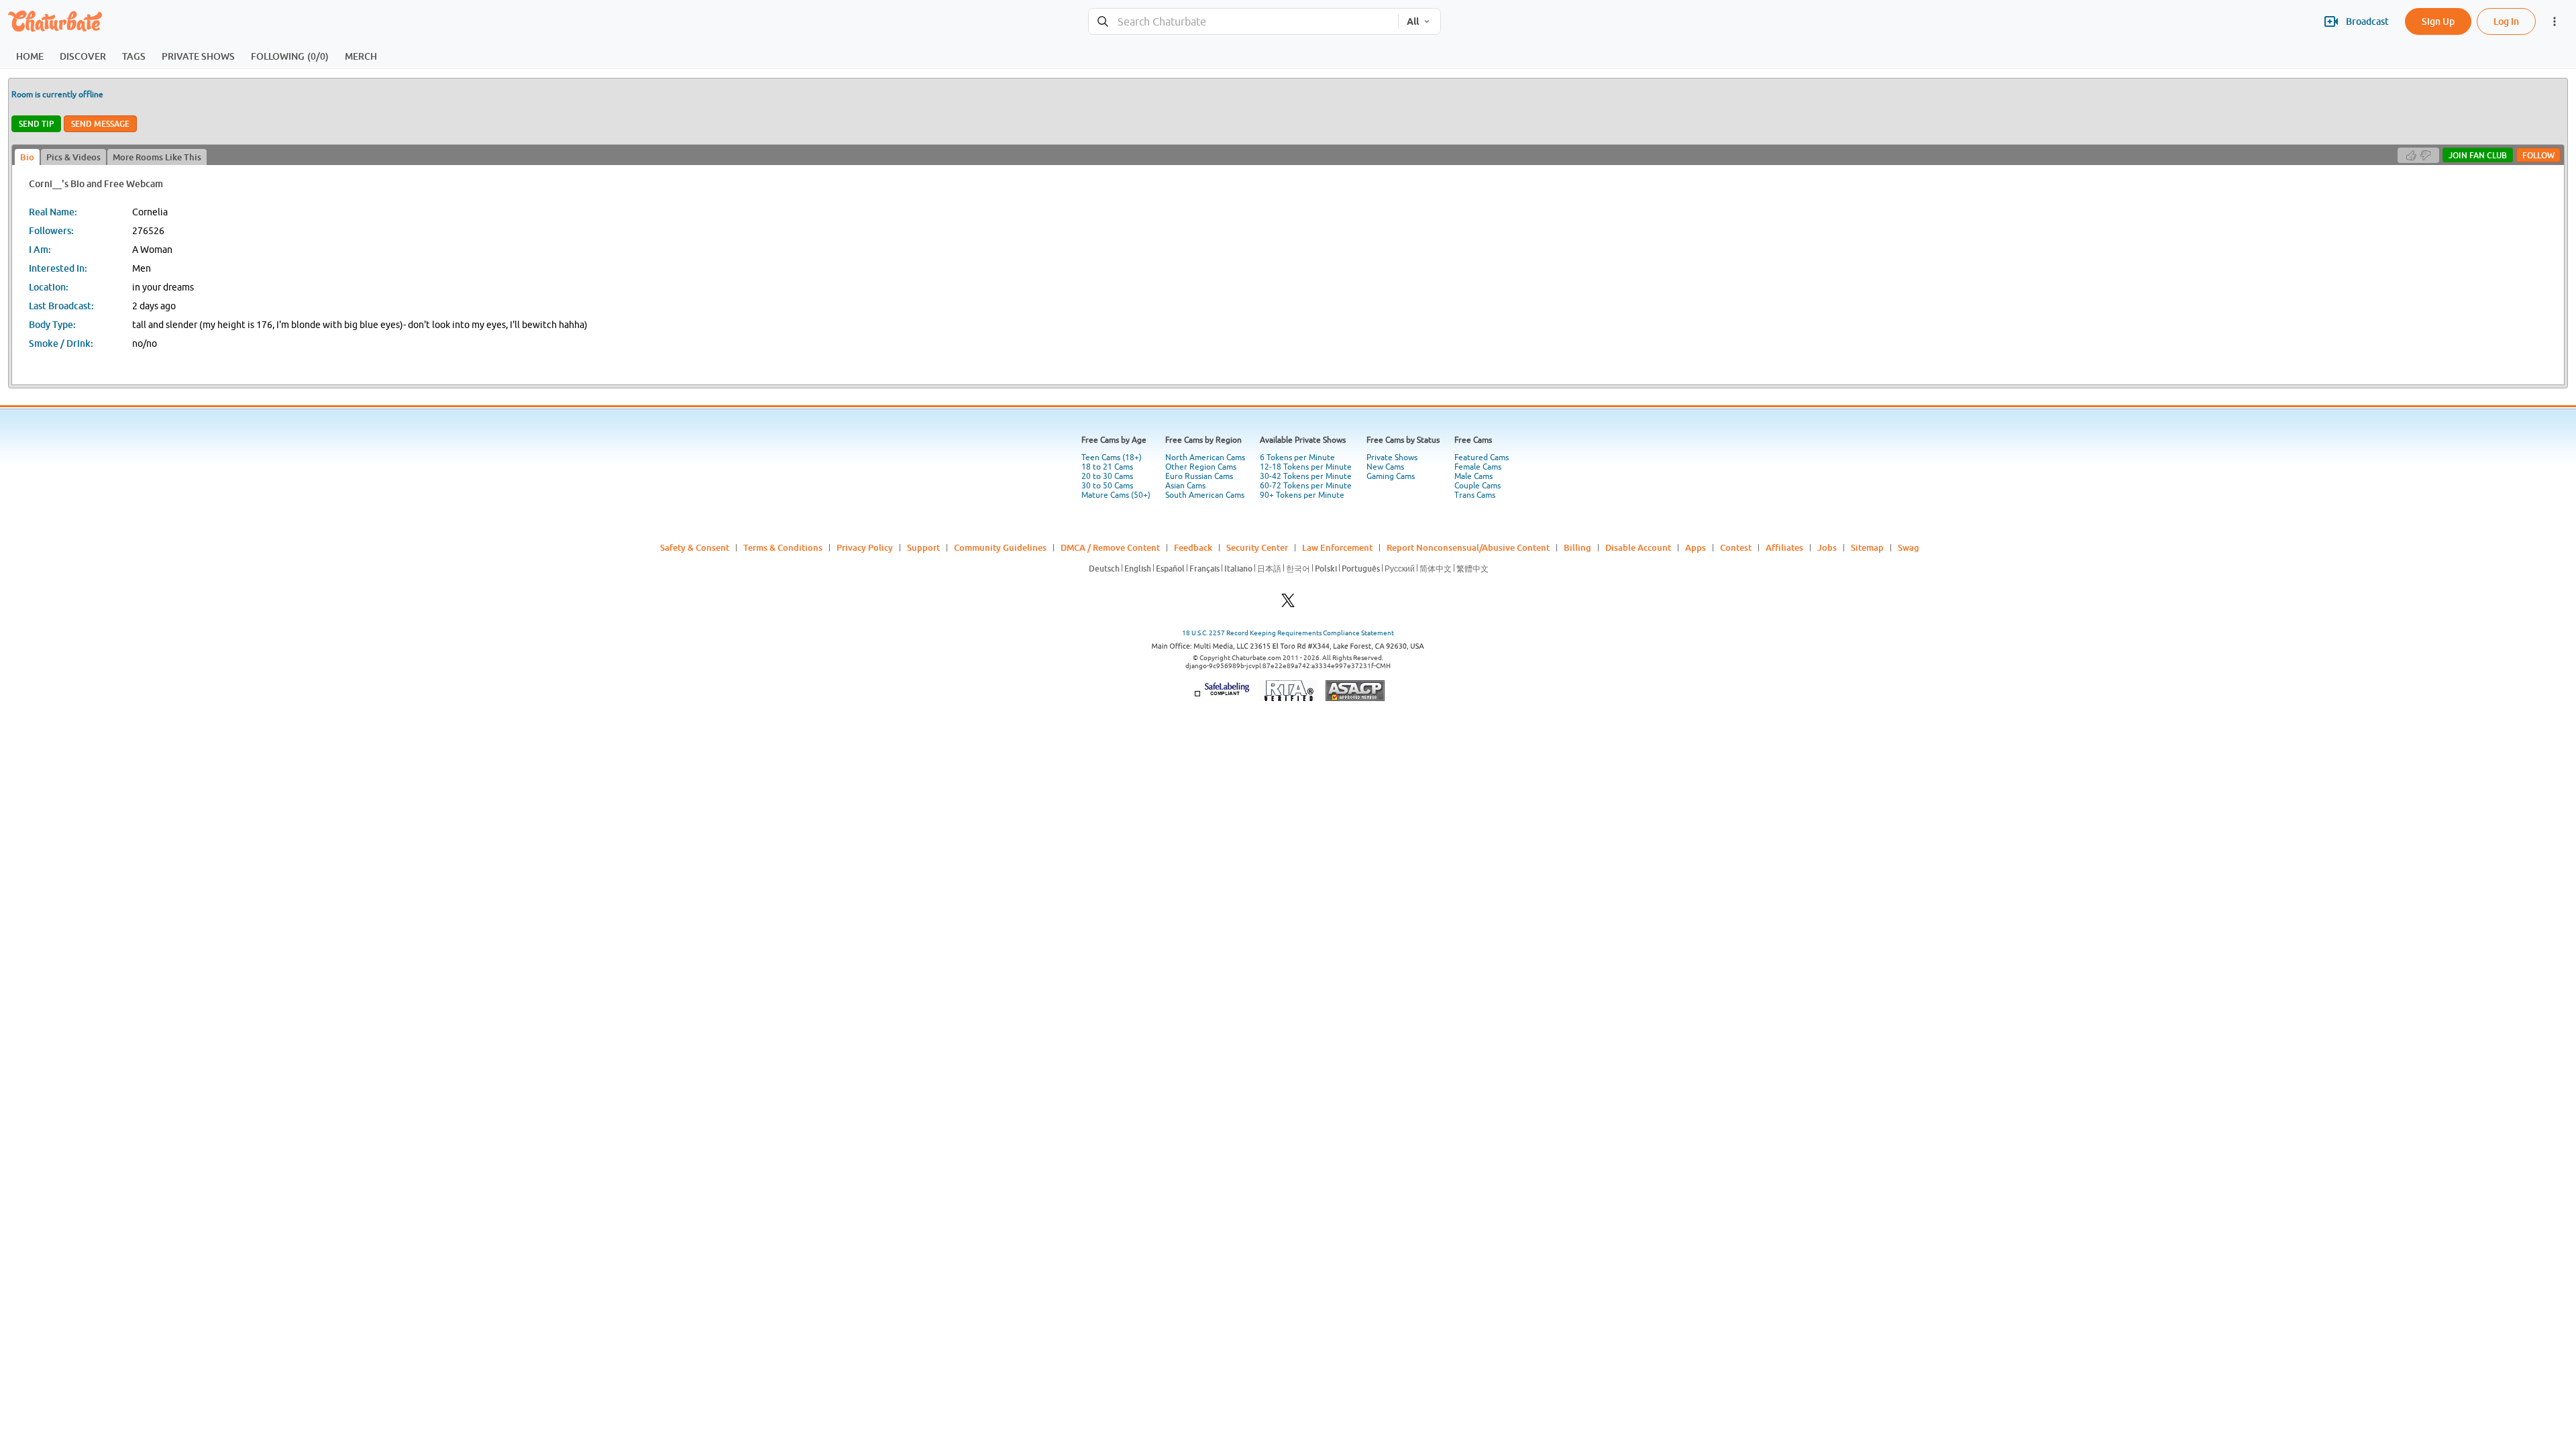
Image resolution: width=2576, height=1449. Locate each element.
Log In (2506, 21)
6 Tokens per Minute (1297, 458)
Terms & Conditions (783, 547)
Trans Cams (1475, 495)
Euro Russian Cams (1199, 476)
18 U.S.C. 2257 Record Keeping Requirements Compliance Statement (1288, 633)
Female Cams (1478, 467)
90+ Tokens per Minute (1302, 495)
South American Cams (1205, 495)
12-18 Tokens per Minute (1306, 467)
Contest (1736, 547)
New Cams (1385, 467)
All (1413, 21)
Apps (1696, 547)
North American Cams (1205, 458)
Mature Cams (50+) (1116, 495)
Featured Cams (1482, 458)
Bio (27, 157)
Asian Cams (1185, 486)
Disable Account (1638, 547)
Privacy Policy (865, 547)
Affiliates (1784, 547)
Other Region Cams (1201, 467)
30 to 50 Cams (1107, 486)
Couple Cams (1478, 486)
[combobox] (1243, 22)
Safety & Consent (695, 547)
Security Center (1257, 547)
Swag (1909, 547)
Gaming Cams (1391, 476)
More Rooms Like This (157, 157)
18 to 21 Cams (1107, 467)
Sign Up (2438, 21)
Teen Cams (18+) (1112, 458)
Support (923, 547)
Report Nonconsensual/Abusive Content (1468, 547)
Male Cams (1473, 476)
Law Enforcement (1337, 547)
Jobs (1827, 547)
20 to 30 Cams (1107, 476)
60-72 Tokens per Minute (1306, 486)
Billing (1577, 547)
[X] (1288, 604)
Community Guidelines (1000, 547)
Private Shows (1392, 458)
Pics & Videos (73, 157)
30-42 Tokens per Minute (1306, 476)
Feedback (1193, 547)
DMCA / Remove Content (1110, 547)
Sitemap (1867, 547)
